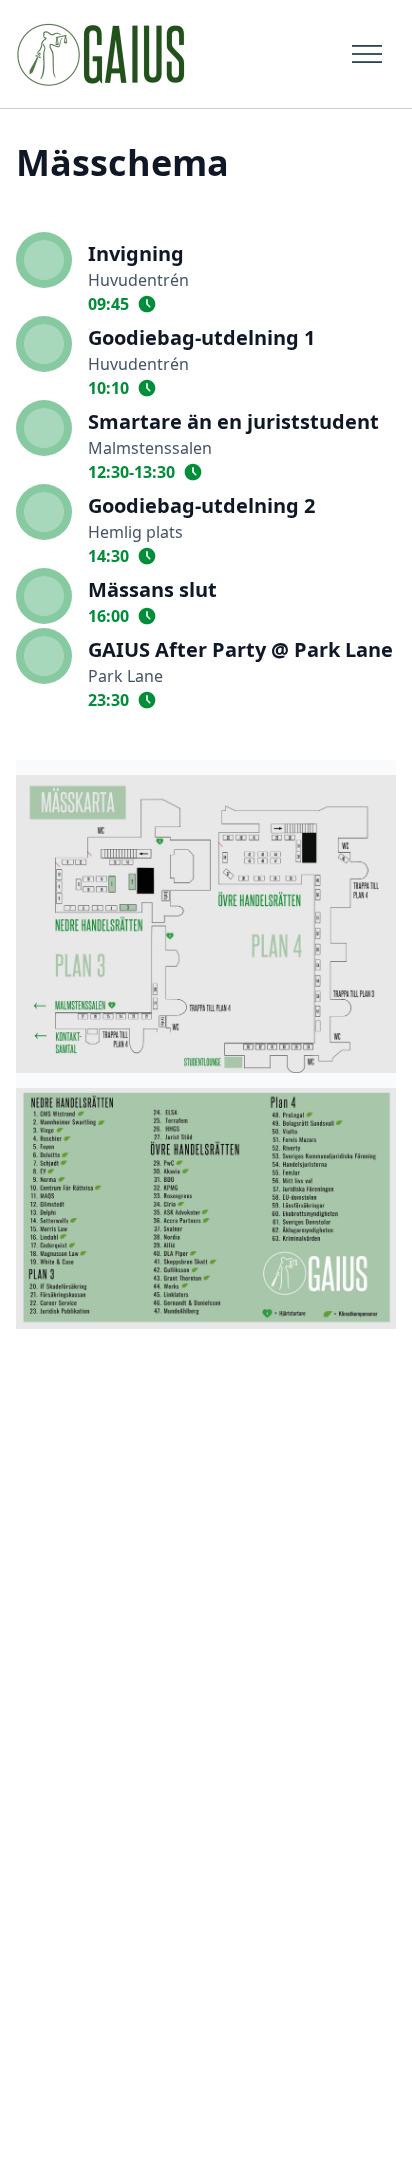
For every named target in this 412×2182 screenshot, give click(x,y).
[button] (361, 53)
